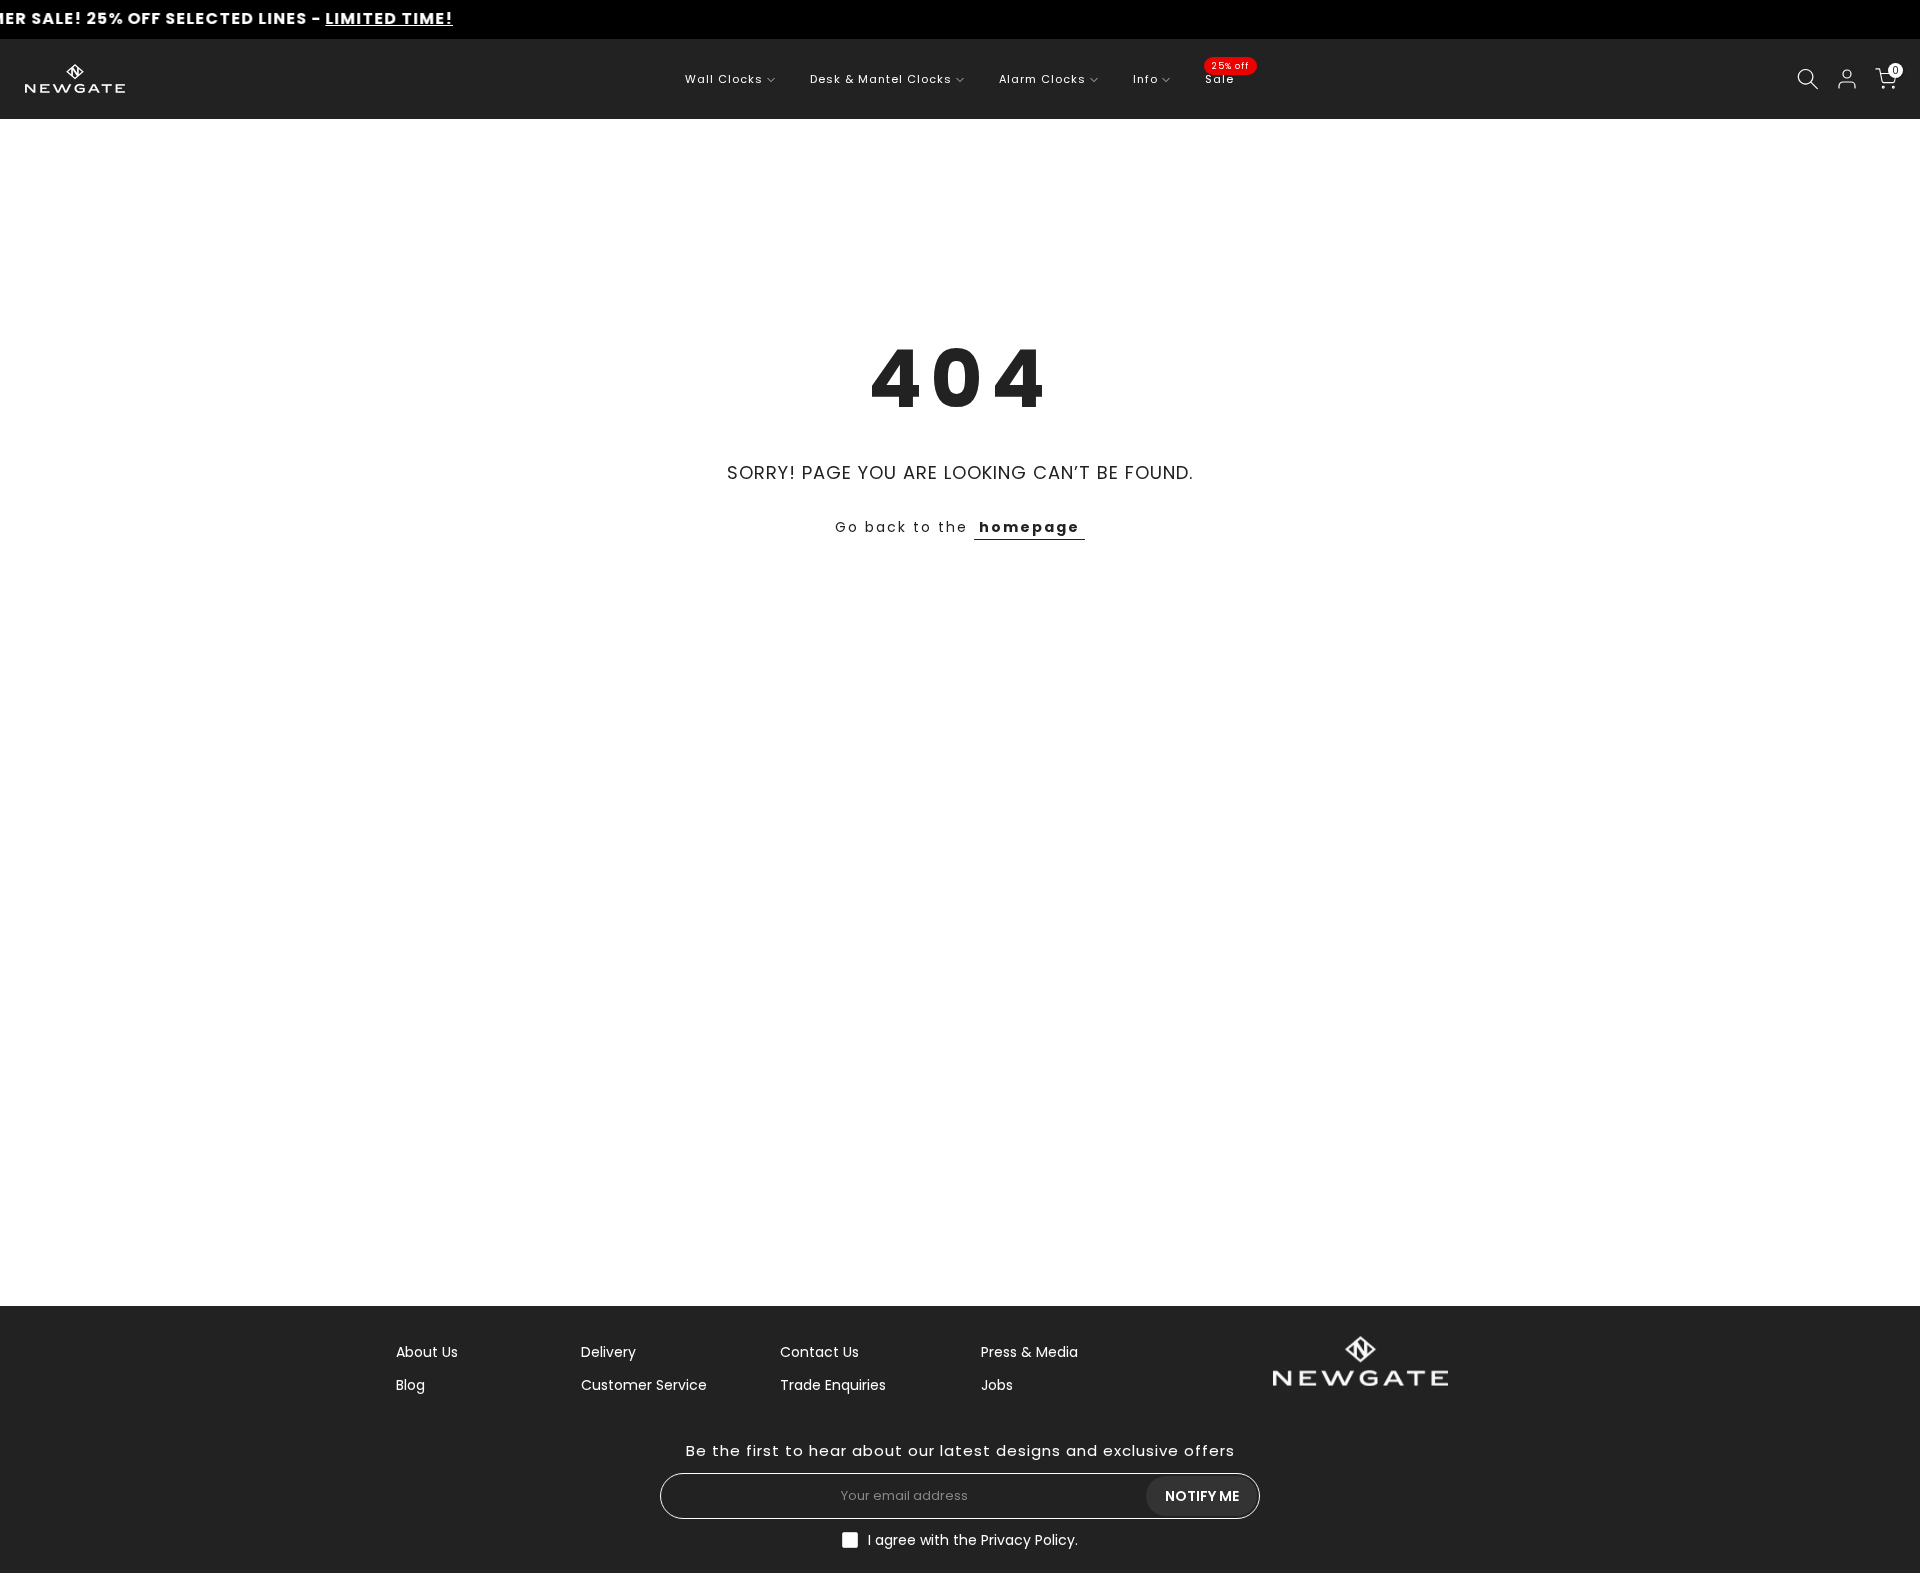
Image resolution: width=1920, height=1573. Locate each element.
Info (1145, 79)
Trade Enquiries (833, 1385)
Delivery (608, 1352)
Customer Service (644, 1385)
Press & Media (1029, 1352)
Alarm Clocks (1042, 79)
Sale (1227, 78)
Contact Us (819, 1352)
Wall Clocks (724, 79)
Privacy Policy (1028, 1540)
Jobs (997, 1385)
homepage (1029, 527)
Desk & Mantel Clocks (881, 79)
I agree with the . (973, 1540)
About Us (427, 1352)
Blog (410, 1385)
